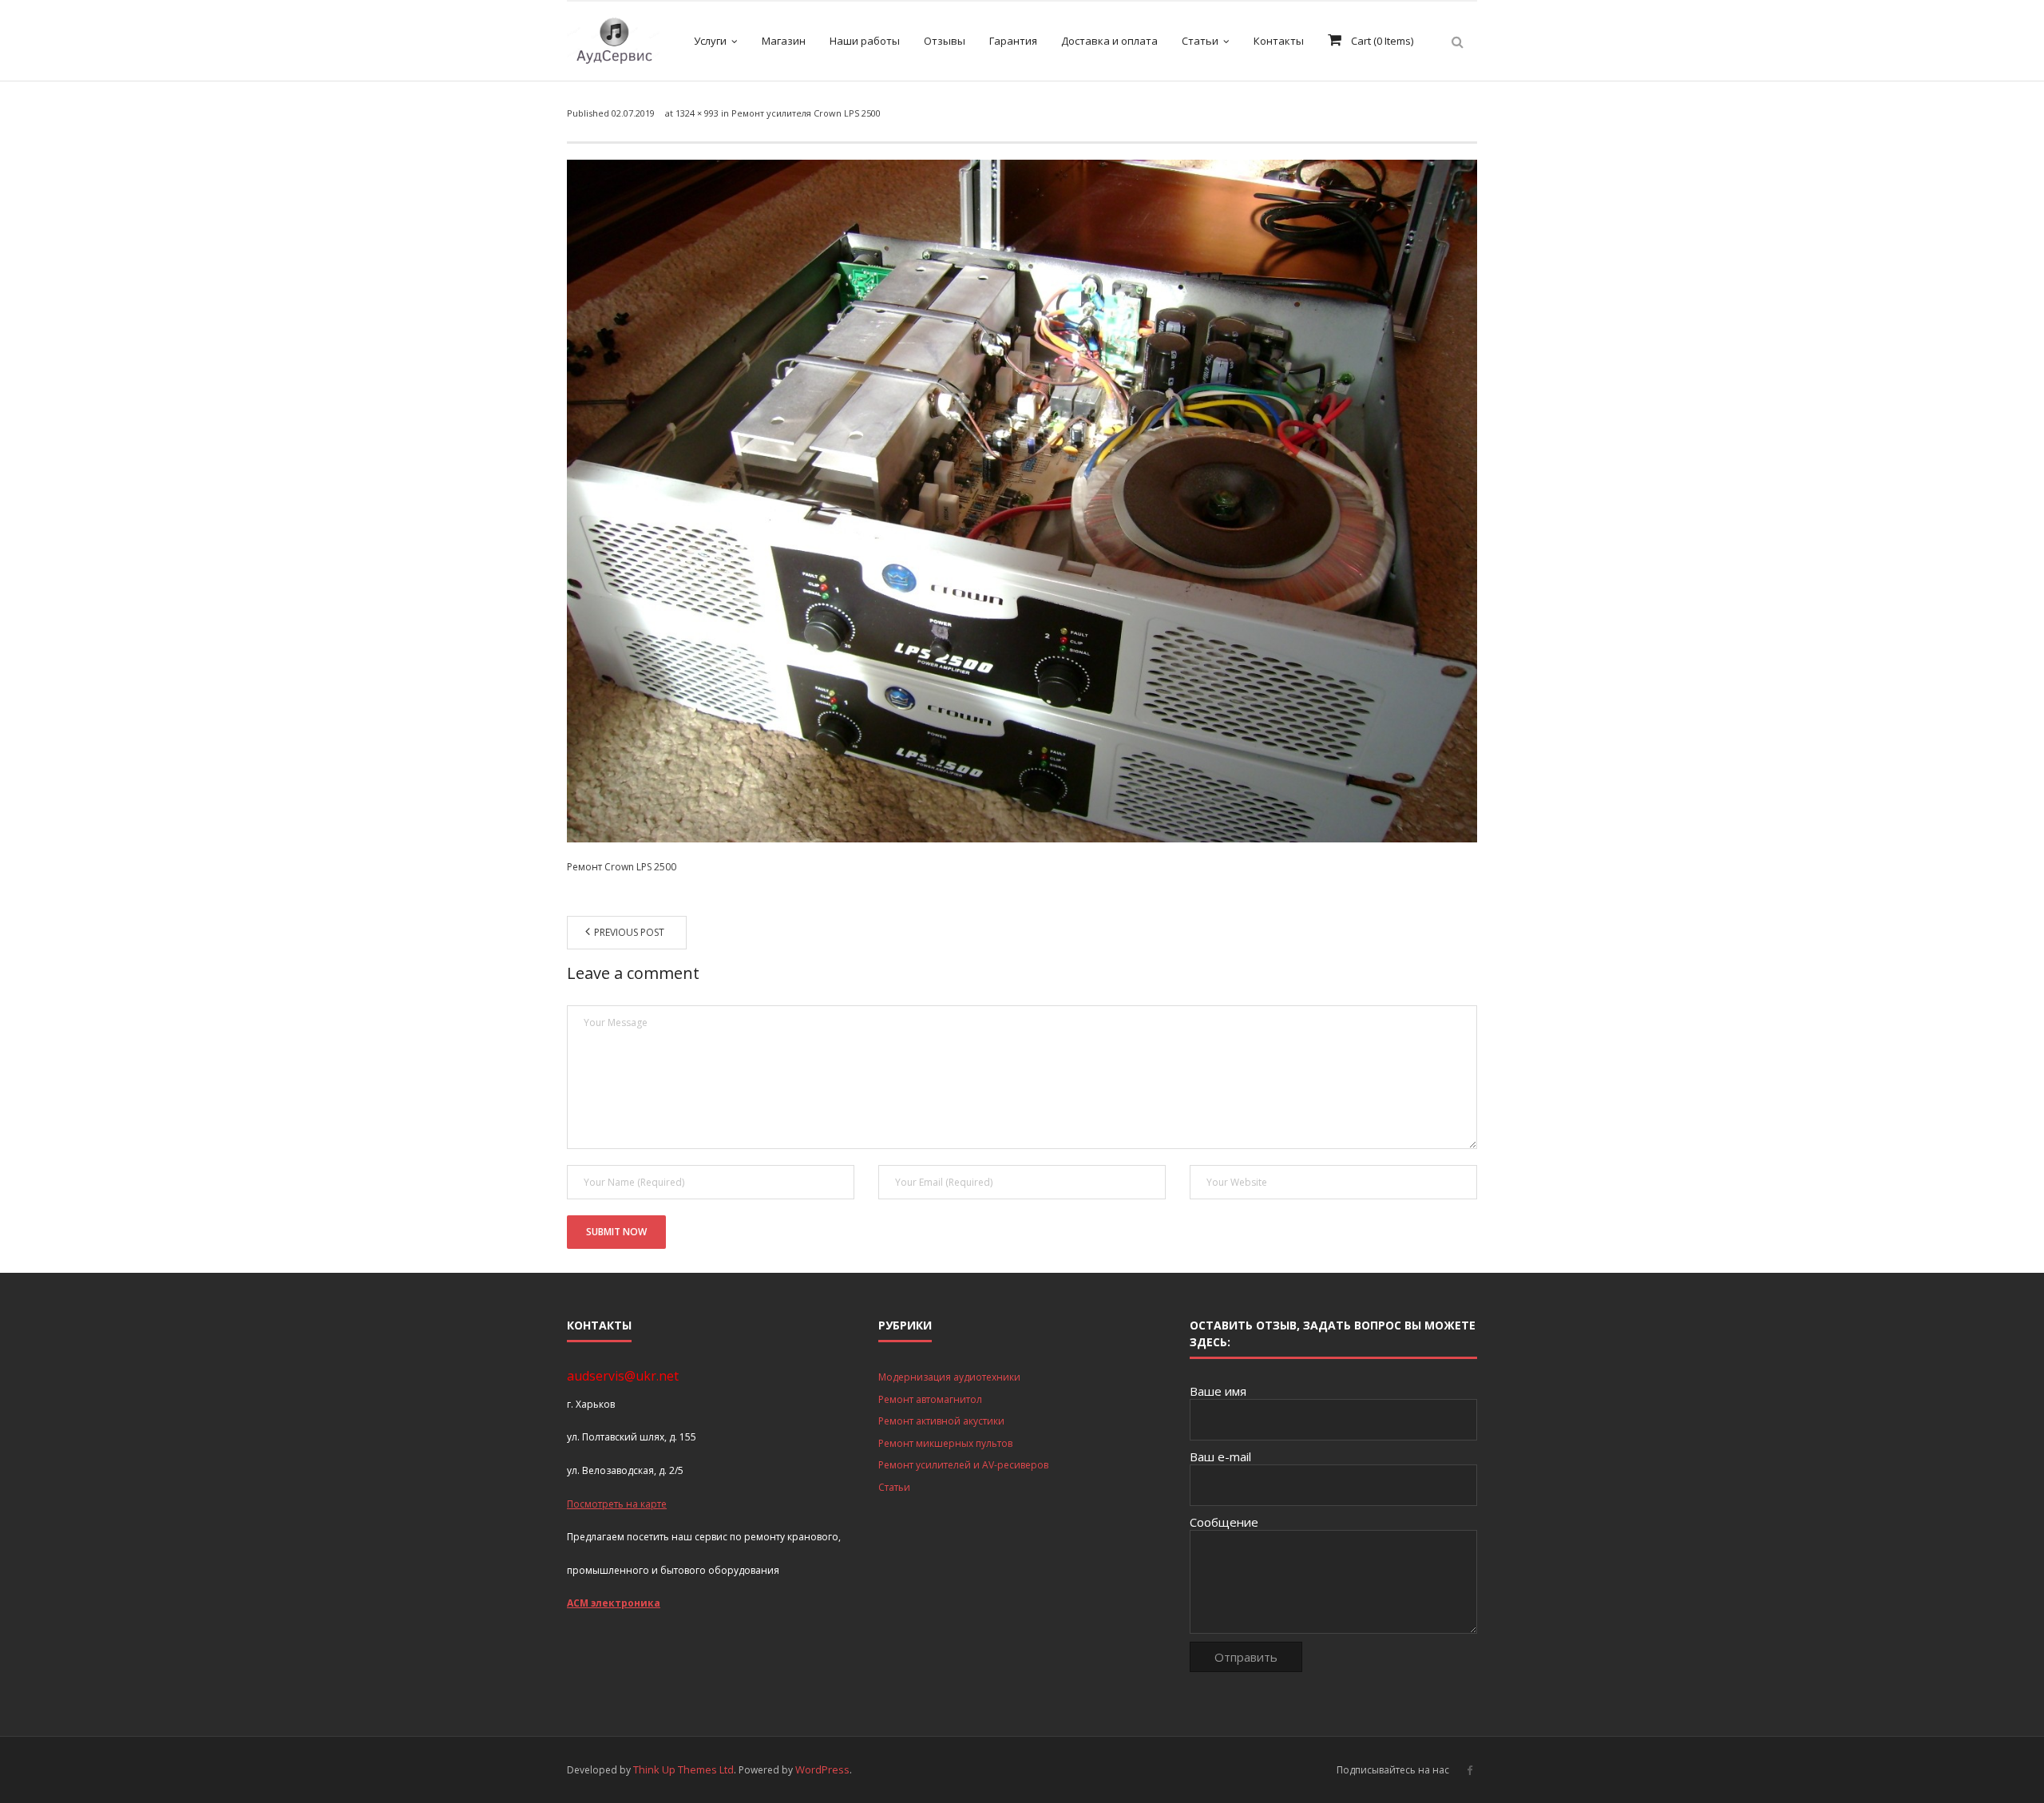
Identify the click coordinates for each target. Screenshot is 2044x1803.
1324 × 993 (697, 113)
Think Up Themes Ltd (683, 1769)
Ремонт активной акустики (941, 1421)
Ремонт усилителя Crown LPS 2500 (806, 113)
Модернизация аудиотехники (949, 1377)
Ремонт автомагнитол (930, 1399)
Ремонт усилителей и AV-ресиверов (963, 1465)
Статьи (894, 1487)
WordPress (822, 1769)
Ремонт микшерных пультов (945, 1443)
